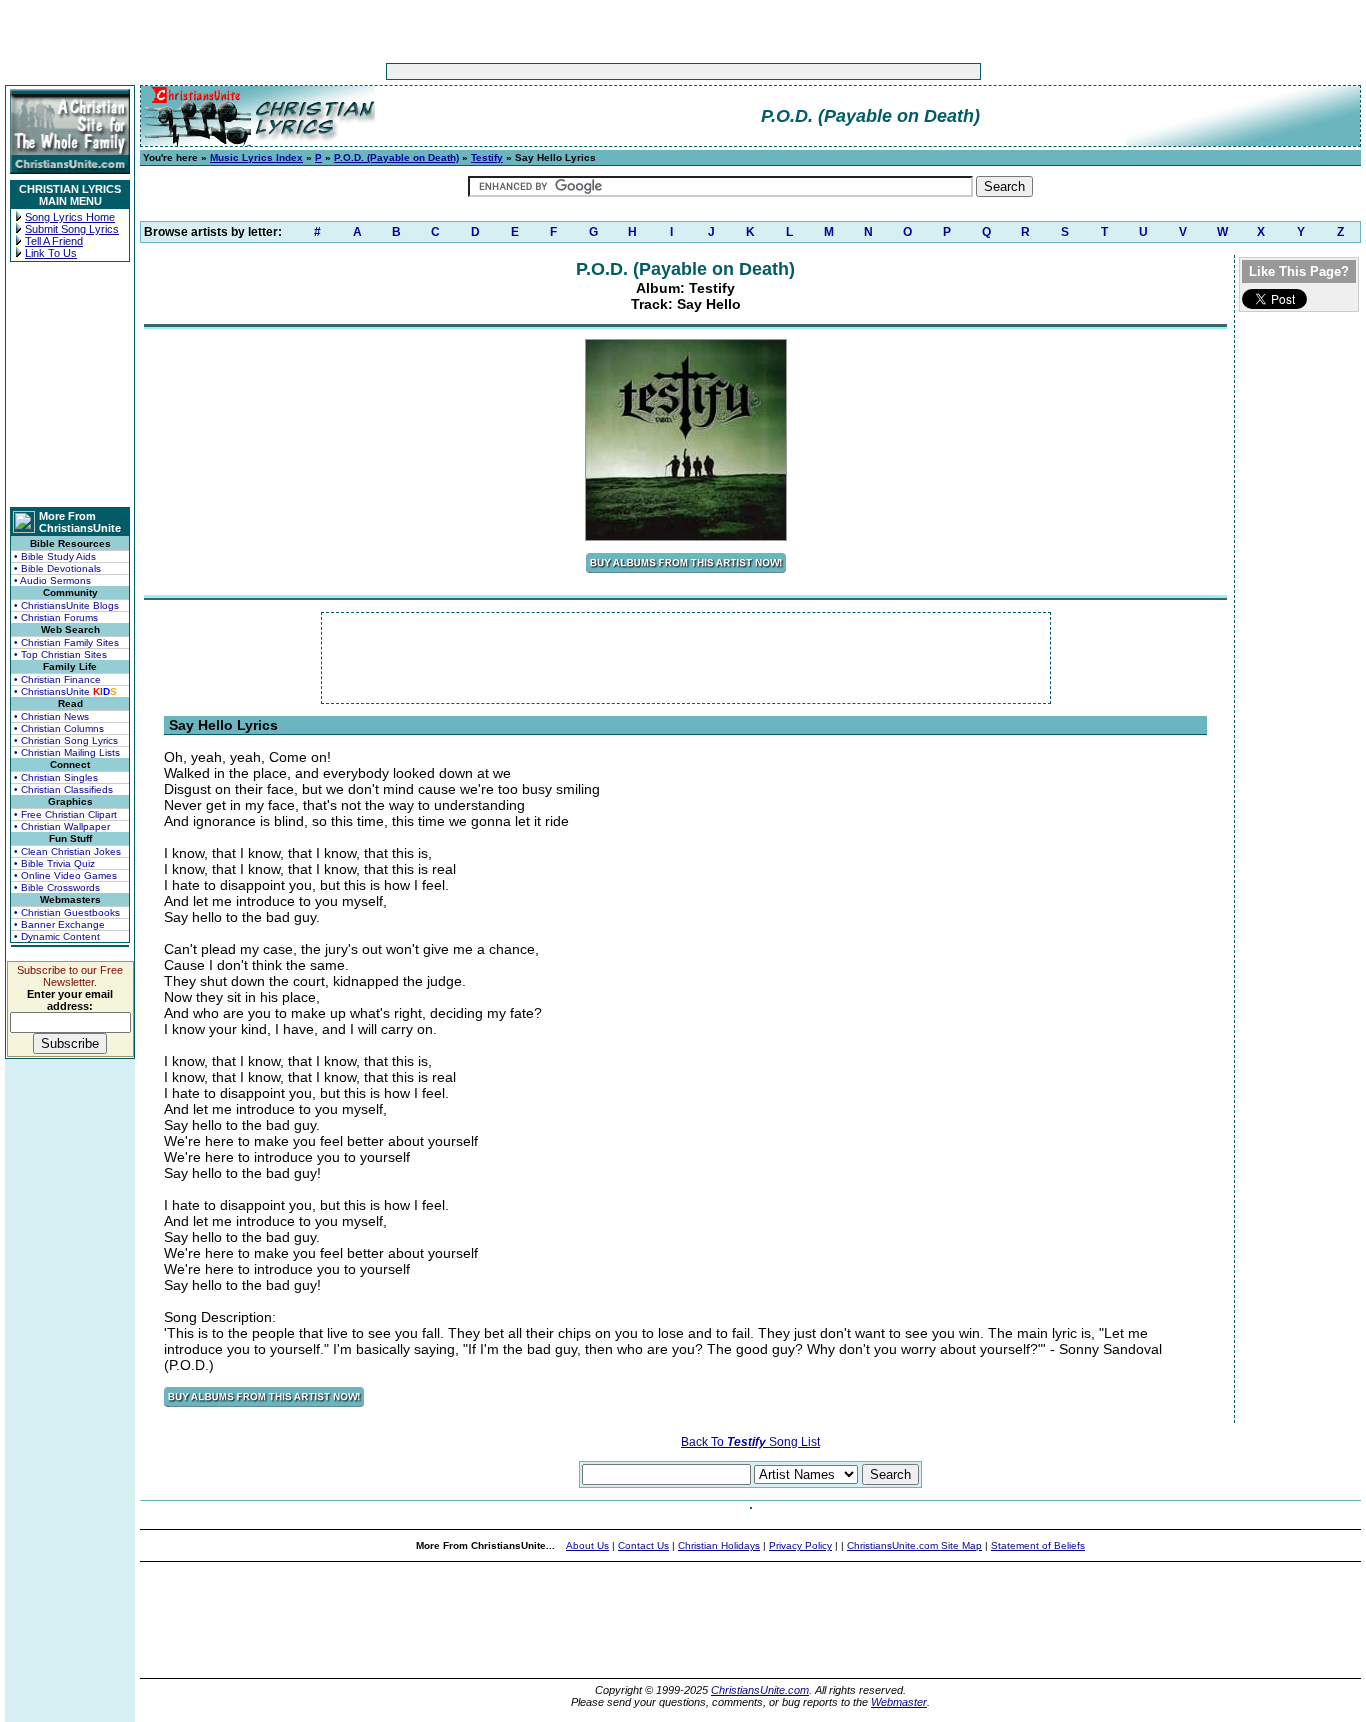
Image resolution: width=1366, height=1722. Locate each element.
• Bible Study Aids (55, 556)
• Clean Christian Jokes (67, 851)
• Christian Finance (57, 679)
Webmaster (899, 1702)
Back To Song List (750, 1442)
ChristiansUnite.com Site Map (914, 1545)
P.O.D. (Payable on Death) (396, 157)
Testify (487, 157)
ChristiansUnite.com (760, 1690)
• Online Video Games (65, 875)
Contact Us (643, 1545)
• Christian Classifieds (63, 789)
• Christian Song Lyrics (66, 740)
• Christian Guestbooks (67, 912)
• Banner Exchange (59, 924)
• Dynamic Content (57, 936)
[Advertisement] (621, 71)
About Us (587, 1545)
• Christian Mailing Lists (67, 752)
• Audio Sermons (52, 580)
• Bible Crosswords (57, 887)
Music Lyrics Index (256, 157)
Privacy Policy (800, 1545)
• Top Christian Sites (60, 654)
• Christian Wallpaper (62, 826)
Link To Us (51, 253)
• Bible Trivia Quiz (54, 863)
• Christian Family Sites (66, 642)
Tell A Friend (54, 241)
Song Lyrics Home (70, 217)
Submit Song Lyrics (72, 229)
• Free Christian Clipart (65, 814)
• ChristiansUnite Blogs (66, 605)
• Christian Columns (59, 728)
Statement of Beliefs (1038, 1545)
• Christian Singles (56, 777)
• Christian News (51, 716)
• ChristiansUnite (65, 691)
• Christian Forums (56, 617)
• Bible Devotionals (57, 568)
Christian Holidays (719, 1545)
